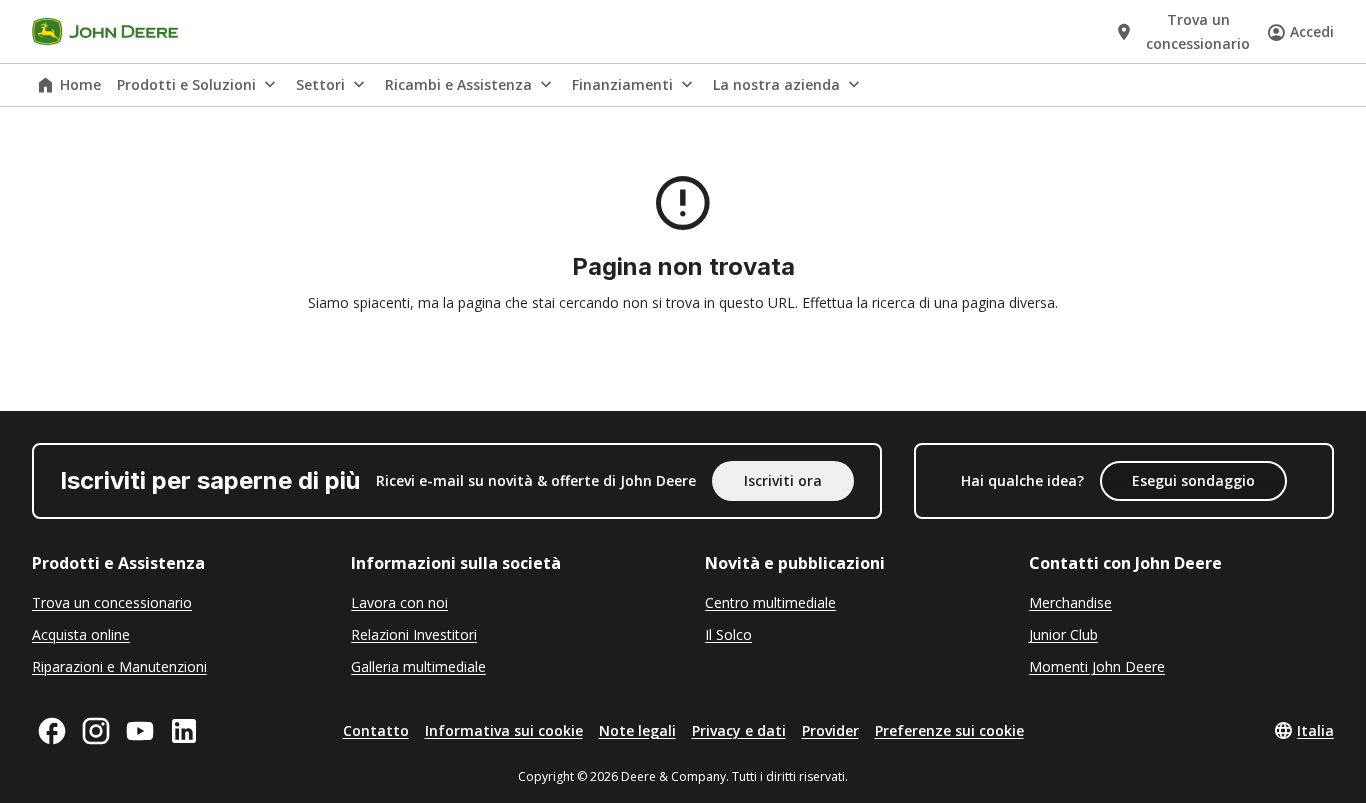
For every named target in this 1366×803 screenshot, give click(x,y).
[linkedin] (184, 731)
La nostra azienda (776, 84)
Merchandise (1070, 602)
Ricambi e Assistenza (458, 84)
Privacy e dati (739, 730)
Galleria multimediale (418, 666)
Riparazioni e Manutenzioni (119, 666)
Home (80, 84)
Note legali (637, 730)
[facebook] (52, 731)
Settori (320, 84)
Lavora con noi (399, 602)
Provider (830, 730)
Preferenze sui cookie (949, 730)
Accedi (1312, 31)
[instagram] (96, 731)
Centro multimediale (770, 602)
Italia (1315, 730)
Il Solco (728, 634)
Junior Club (1063, 634)
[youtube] (140, 731)
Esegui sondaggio (1193, 480)
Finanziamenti (622, 84)
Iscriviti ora (783, 480)
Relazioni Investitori (414, 634)
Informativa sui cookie (504, 730)
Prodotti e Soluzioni (186, 84)
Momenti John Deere (1097, 666)
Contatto (376, 730)
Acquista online (81, 634)
